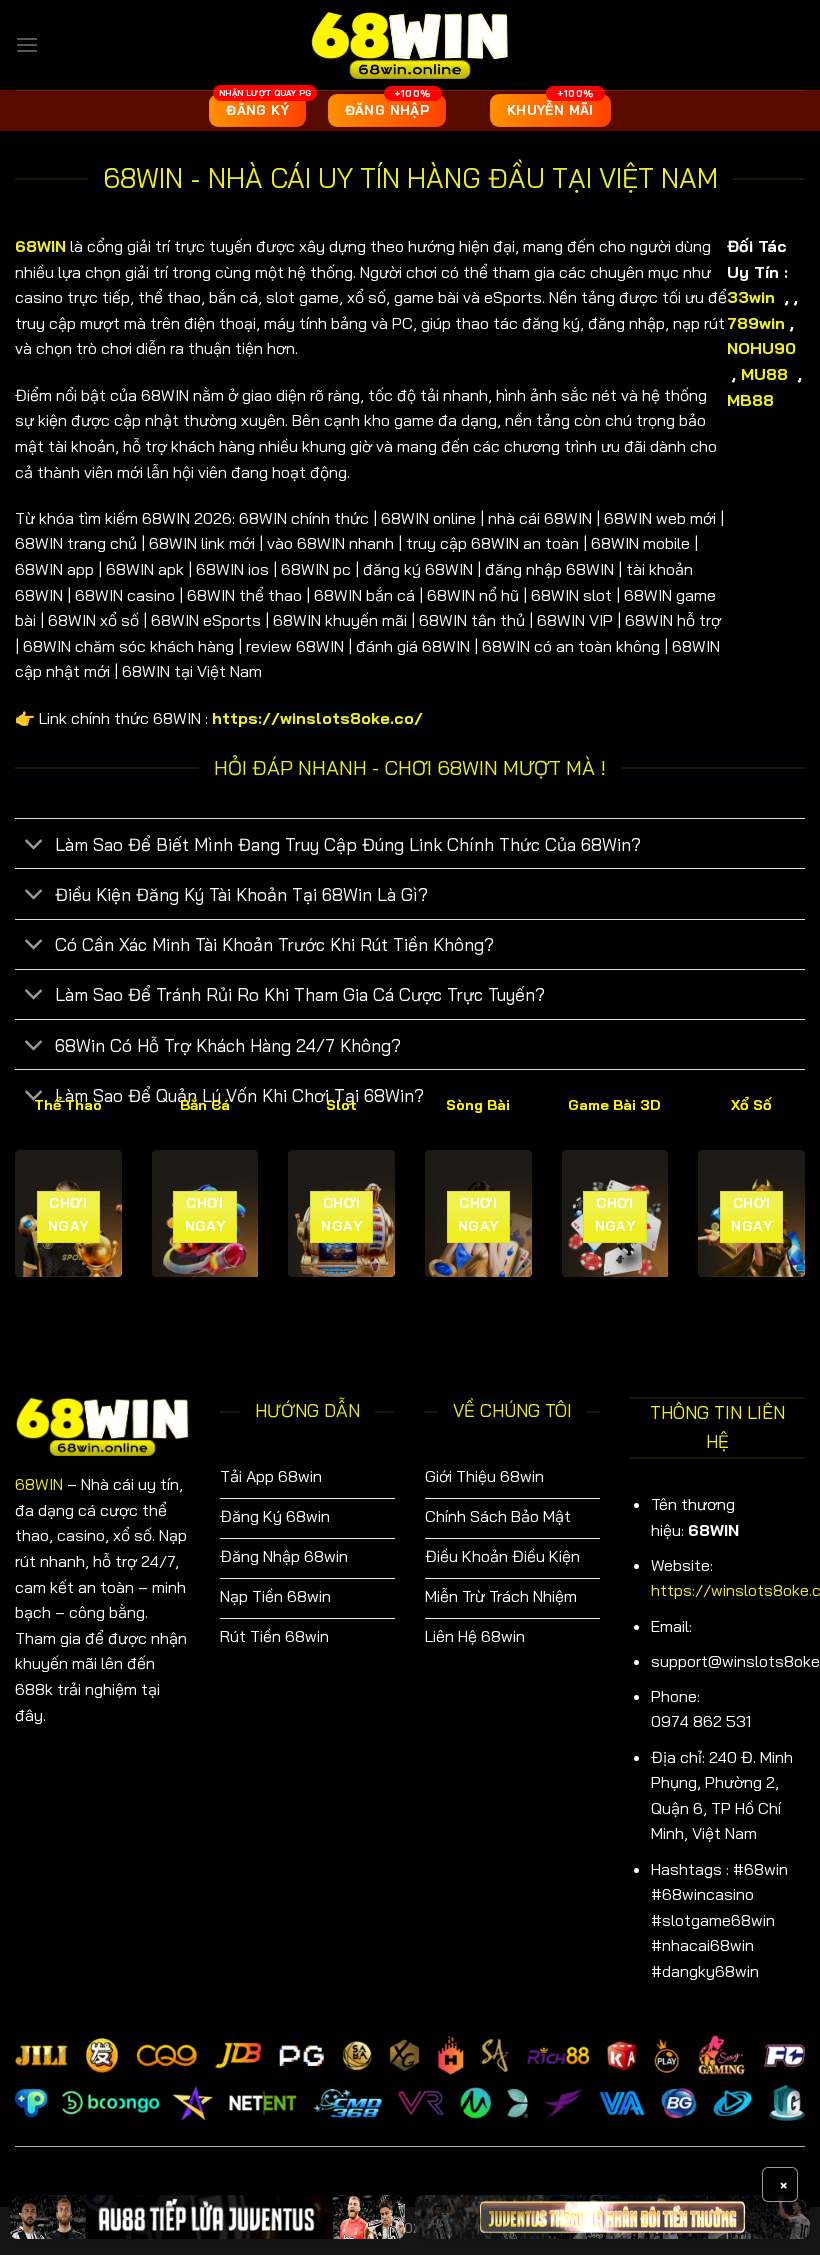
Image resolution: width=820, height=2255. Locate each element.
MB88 (753, 400)
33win (751, 297)
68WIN (39, 1484)
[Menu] (27, 44)
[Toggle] (34, 845)
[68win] (410, 44)
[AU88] (207, 2217)
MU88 (767, 374)
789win (756, 323)
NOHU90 (761, 348)
